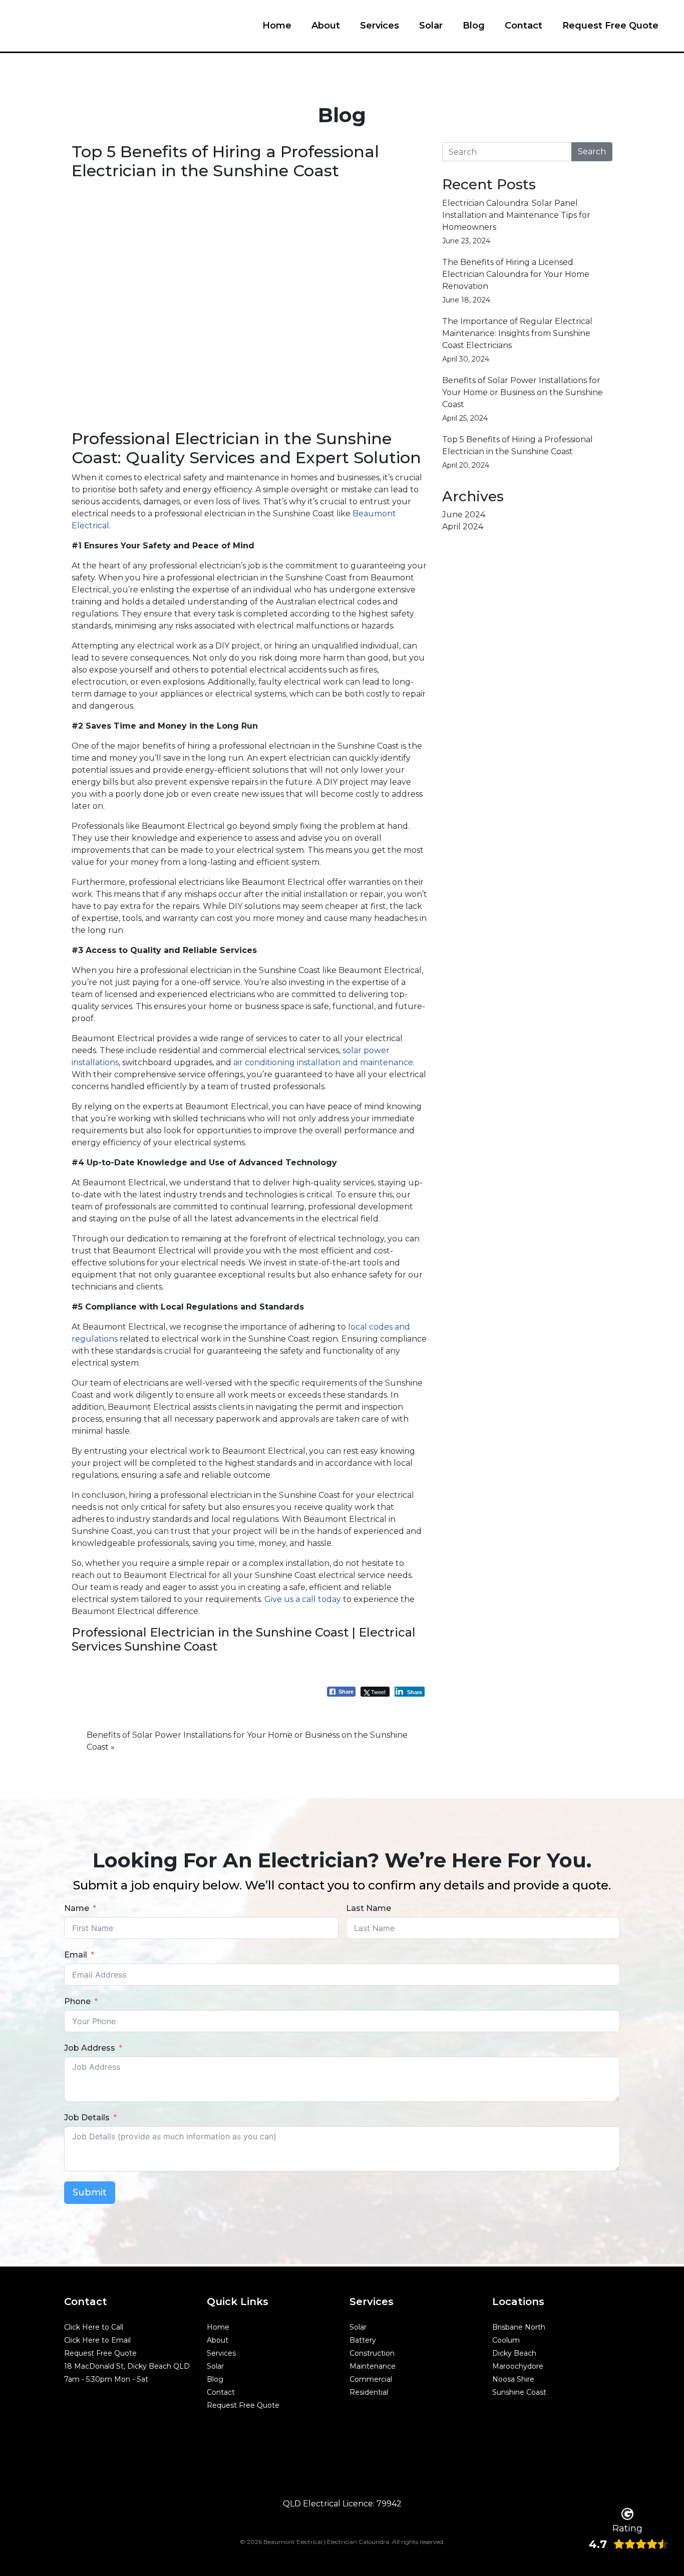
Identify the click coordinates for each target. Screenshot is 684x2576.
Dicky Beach (514, 2353)
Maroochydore (518, 2366)
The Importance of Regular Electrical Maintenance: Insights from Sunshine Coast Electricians (517, 333)
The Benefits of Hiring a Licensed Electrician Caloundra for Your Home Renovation (516, 274)
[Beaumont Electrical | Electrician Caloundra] (86, 22)
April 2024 (463, 527)
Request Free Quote (610, 26)
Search (592, 151)
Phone (77, 2001)
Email (76, 1955)
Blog (474, 26)
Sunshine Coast (519, 2392)
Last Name (369, 1908)
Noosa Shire (513, 2379)
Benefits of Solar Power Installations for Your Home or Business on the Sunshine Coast (523, 392)
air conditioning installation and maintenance (323, 1062)
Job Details (87, 2118)
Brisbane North (519, 2327)
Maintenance (373, 2366)
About (326, 26)
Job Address (90, 2048)
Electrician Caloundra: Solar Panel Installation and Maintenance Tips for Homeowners (516, 215)
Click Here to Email (97, 2340)
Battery (363, 2340)
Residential (369, 2392)
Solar (431, 26)
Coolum (506, 2340)
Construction (372, 2353)
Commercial (371, 2379)
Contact (524, 26)
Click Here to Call (94, 2327)
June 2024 (464, 515)
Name (77, 1908)
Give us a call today (303, 1599)
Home (277, 26)
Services (380, 26)
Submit (90, 2192)
